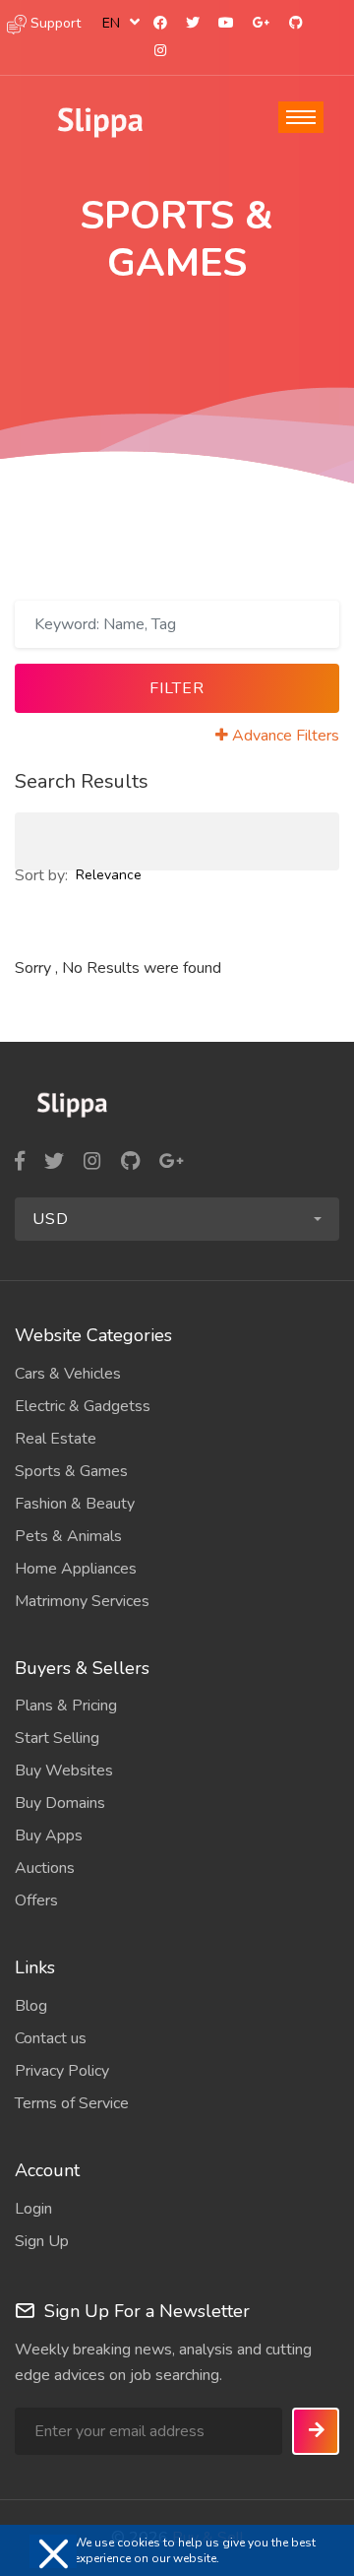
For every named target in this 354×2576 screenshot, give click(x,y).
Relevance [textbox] (109, 875)
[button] (177, 1219)
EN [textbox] (111, 23)
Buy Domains (60, 1803)
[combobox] (117, 24)
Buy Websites (64, 1771)
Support (54, 23)
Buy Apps (49, 1835)
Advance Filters (286, 736)
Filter (177, 688)
